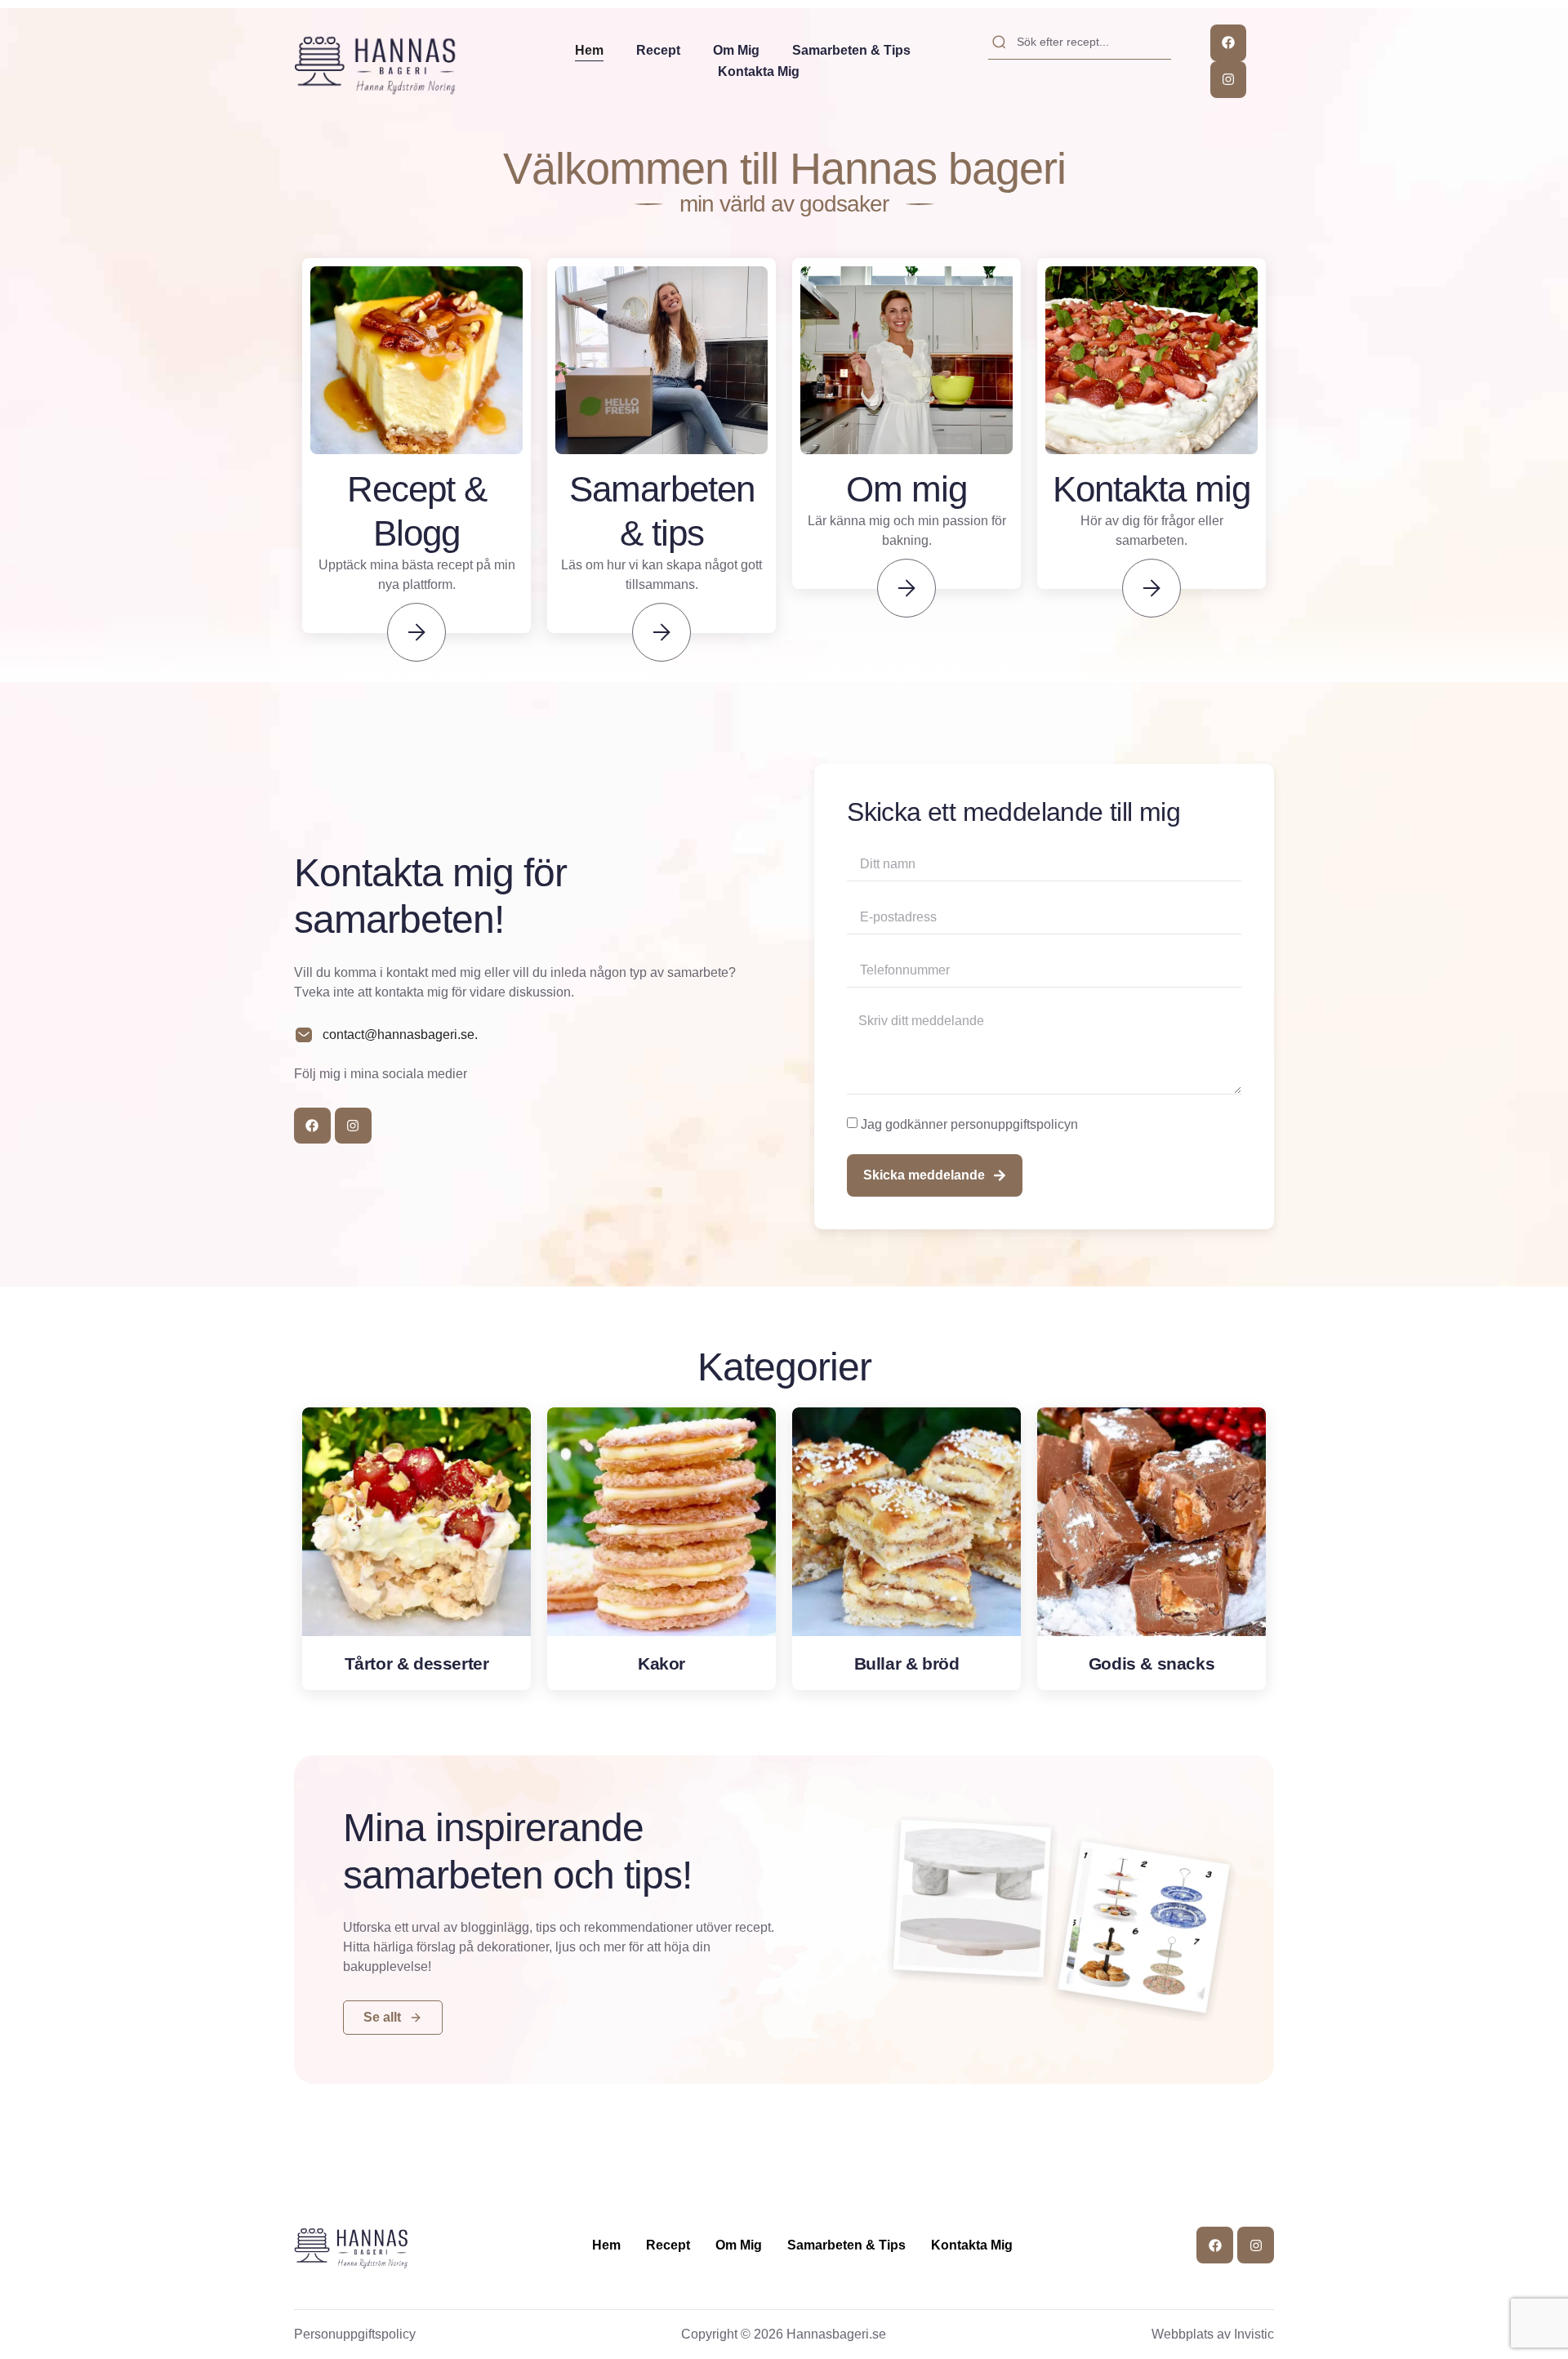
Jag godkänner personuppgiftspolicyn (969, 1124)
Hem (589, 50)
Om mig (736, 50)
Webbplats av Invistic (1213, 2334)
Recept (658, 50)
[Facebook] (1229, 43)
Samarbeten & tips (851, 50)
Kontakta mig (759, 71)
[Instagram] (1229, 80)
